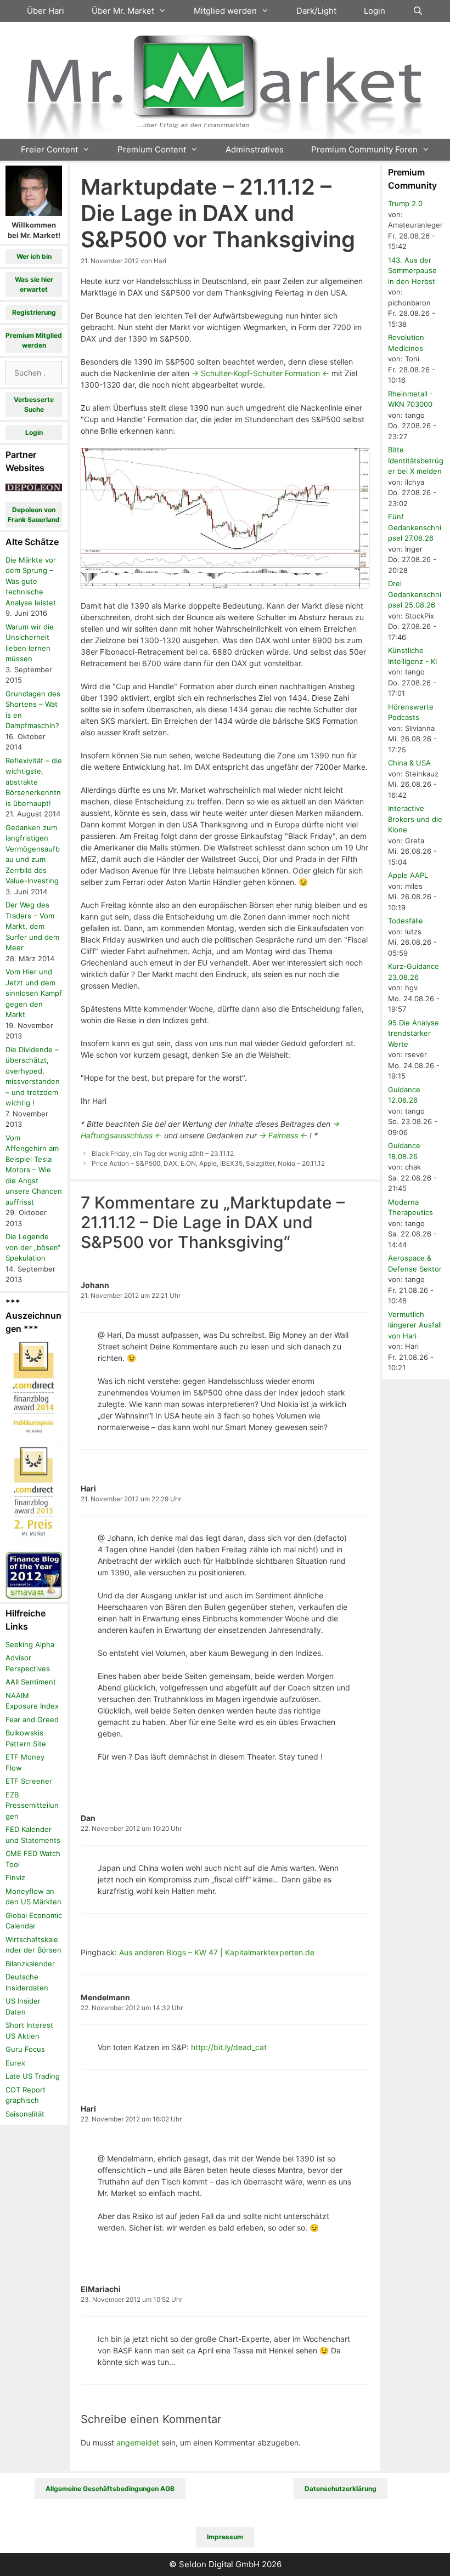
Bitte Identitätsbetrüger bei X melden (416, 460)
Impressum (225, 2537)
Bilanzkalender (30, 1964)
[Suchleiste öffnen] (418, 11)
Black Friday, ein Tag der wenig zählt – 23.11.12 (163, 1153)
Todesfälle (406, 921)
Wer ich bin (34, 256)
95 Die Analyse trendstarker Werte (414, 1033)
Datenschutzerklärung (341, 2489)
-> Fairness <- (283, 1135)
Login (375, 11)
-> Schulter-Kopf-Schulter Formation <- (260, 373)
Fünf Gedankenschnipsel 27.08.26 (415, 527)
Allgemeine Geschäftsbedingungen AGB (110, 2489)
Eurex (15, 2063)
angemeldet (138, 2442)
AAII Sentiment (31, 1682)
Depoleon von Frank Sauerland (34, 515)
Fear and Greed (32, 1720)
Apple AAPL (408, 875)
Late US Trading (33, 2076)
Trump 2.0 (405, 203)
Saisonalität (25, 2114)
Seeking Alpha (30, 1644)
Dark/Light (316, 11)
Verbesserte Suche (34, 404)
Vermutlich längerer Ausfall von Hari (415, 1325)
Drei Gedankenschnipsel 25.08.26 (415, 594)
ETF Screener (29, 1781)
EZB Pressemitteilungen (32, 1805)
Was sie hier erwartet (34, 284)
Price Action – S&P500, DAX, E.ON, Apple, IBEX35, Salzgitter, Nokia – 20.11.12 (208, 1163)
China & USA (409, 763)
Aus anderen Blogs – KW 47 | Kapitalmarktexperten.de (217, 1952)
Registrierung (34, 312)
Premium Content (152, 149)
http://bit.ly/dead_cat (229, 2047)
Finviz (15, 1877)
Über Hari (46, 11)
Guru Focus (25, 2049)
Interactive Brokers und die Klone (415, 819)
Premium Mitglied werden (34, 340)
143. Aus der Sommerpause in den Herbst (412, 271)
